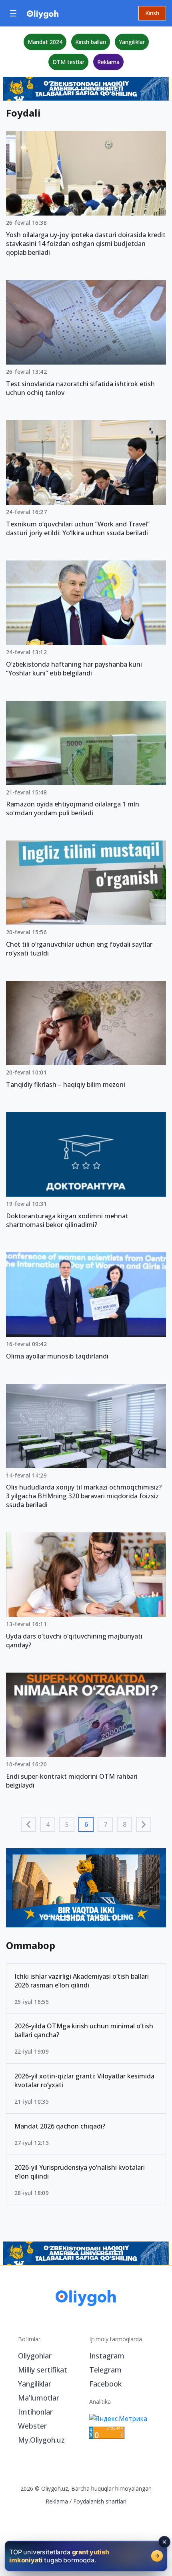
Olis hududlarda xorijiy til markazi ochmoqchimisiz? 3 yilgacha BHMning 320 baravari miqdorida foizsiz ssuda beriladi (84, 1496)
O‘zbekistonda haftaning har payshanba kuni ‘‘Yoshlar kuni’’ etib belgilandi (74, 669)
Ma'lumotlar (39, 2325)
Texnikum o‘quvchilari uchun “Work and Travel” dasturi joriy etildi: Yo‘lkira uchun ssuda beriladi (78, 528)
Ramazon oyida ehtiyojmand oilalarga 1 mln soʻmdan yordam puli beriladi (73, 808)
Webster (32, 2353)
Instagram (107, 2283)
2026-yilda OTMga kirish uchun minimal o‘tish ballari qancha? (84, 1958)
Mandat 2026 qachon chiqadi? (60, 2053)
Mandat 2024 (45, 42)
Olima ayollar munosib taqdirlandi (57, 1356)
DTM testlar (68, 62)
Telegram (105, 2297)
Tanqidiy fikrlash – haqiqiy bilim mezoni (66, 1084)
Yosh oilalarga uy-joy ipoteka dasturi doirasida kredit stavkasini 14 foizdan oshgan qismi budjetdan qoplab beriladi (86, 244)
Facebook (105, 2311)
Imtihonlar (35, 2339)
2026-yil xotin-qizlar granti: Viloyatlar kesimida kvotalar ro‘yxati (84, 2008)
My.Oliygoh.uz (41, 2367)
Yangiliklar (132, 42)
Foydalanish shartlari (100, 2429)
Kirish (152, 13)
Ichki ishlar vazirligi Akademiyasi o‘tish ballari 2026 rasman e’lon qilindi (82, 1908)
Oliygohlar (35, 2283)
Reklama (108, 62)
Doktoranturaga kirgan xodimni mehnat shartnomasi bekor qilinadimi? (67, 1220)
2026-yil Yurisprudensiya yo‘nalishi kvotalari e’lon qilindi (80, 2099)
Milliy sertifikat (43, 2297)
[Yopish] (164, 2542)
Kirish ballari (91, 42)
